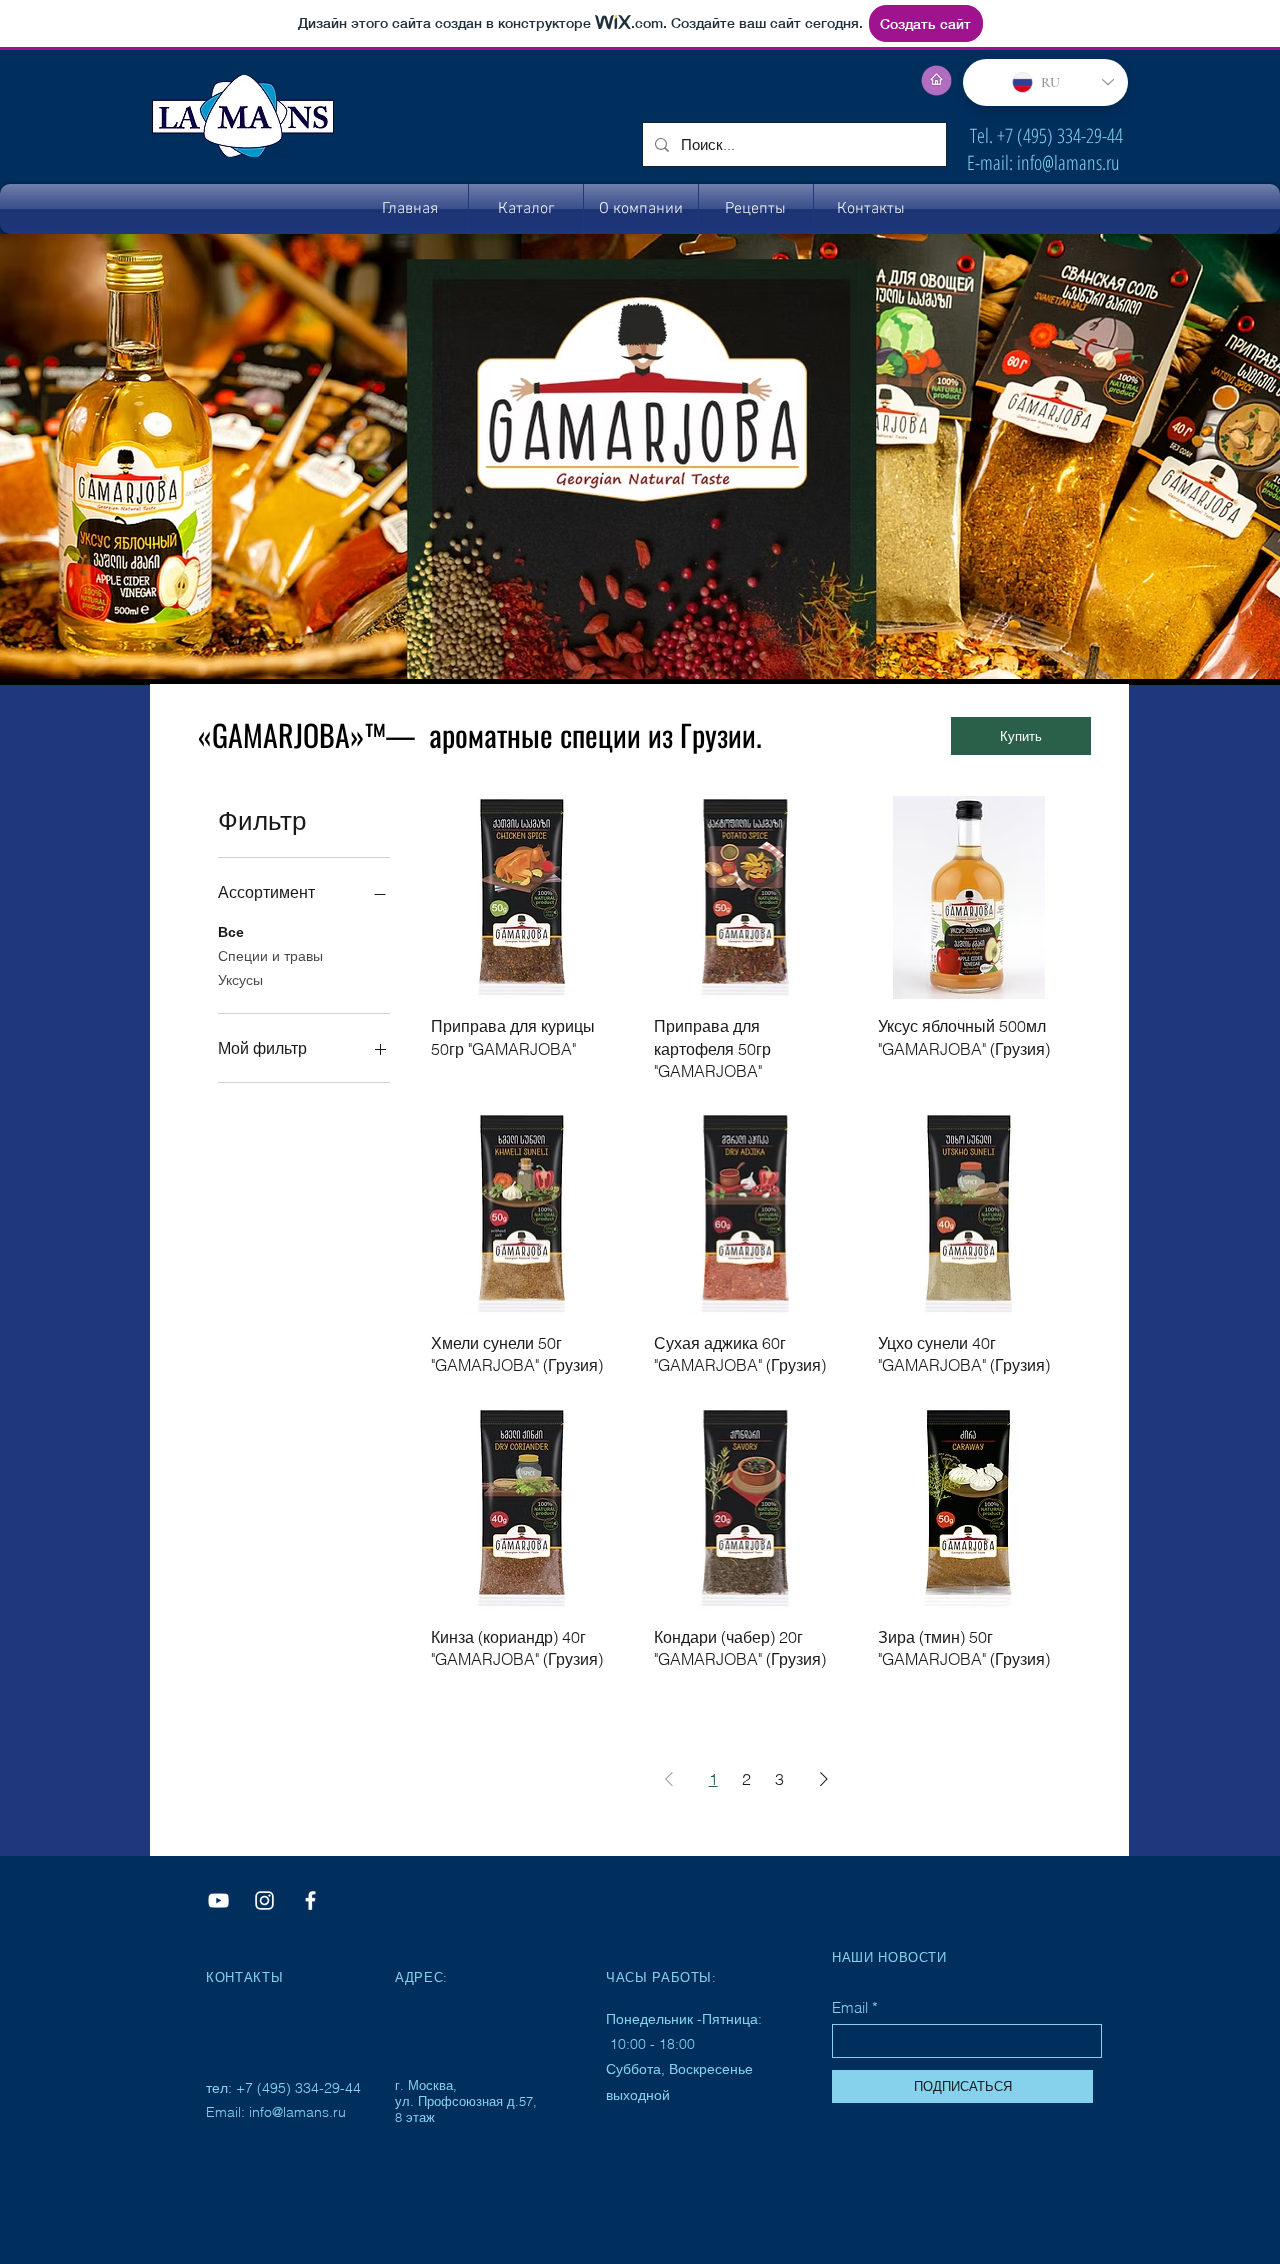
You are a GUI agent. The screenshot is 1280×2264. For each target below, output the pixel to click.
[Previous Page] (669, 1779)
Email (850, 2007)
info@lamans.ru (1068, 162)
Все (231, 932)
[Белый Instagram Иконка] (264, 1900)
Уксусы (240, 980)
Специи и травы (270, 956)
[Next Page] (824, 1779)
